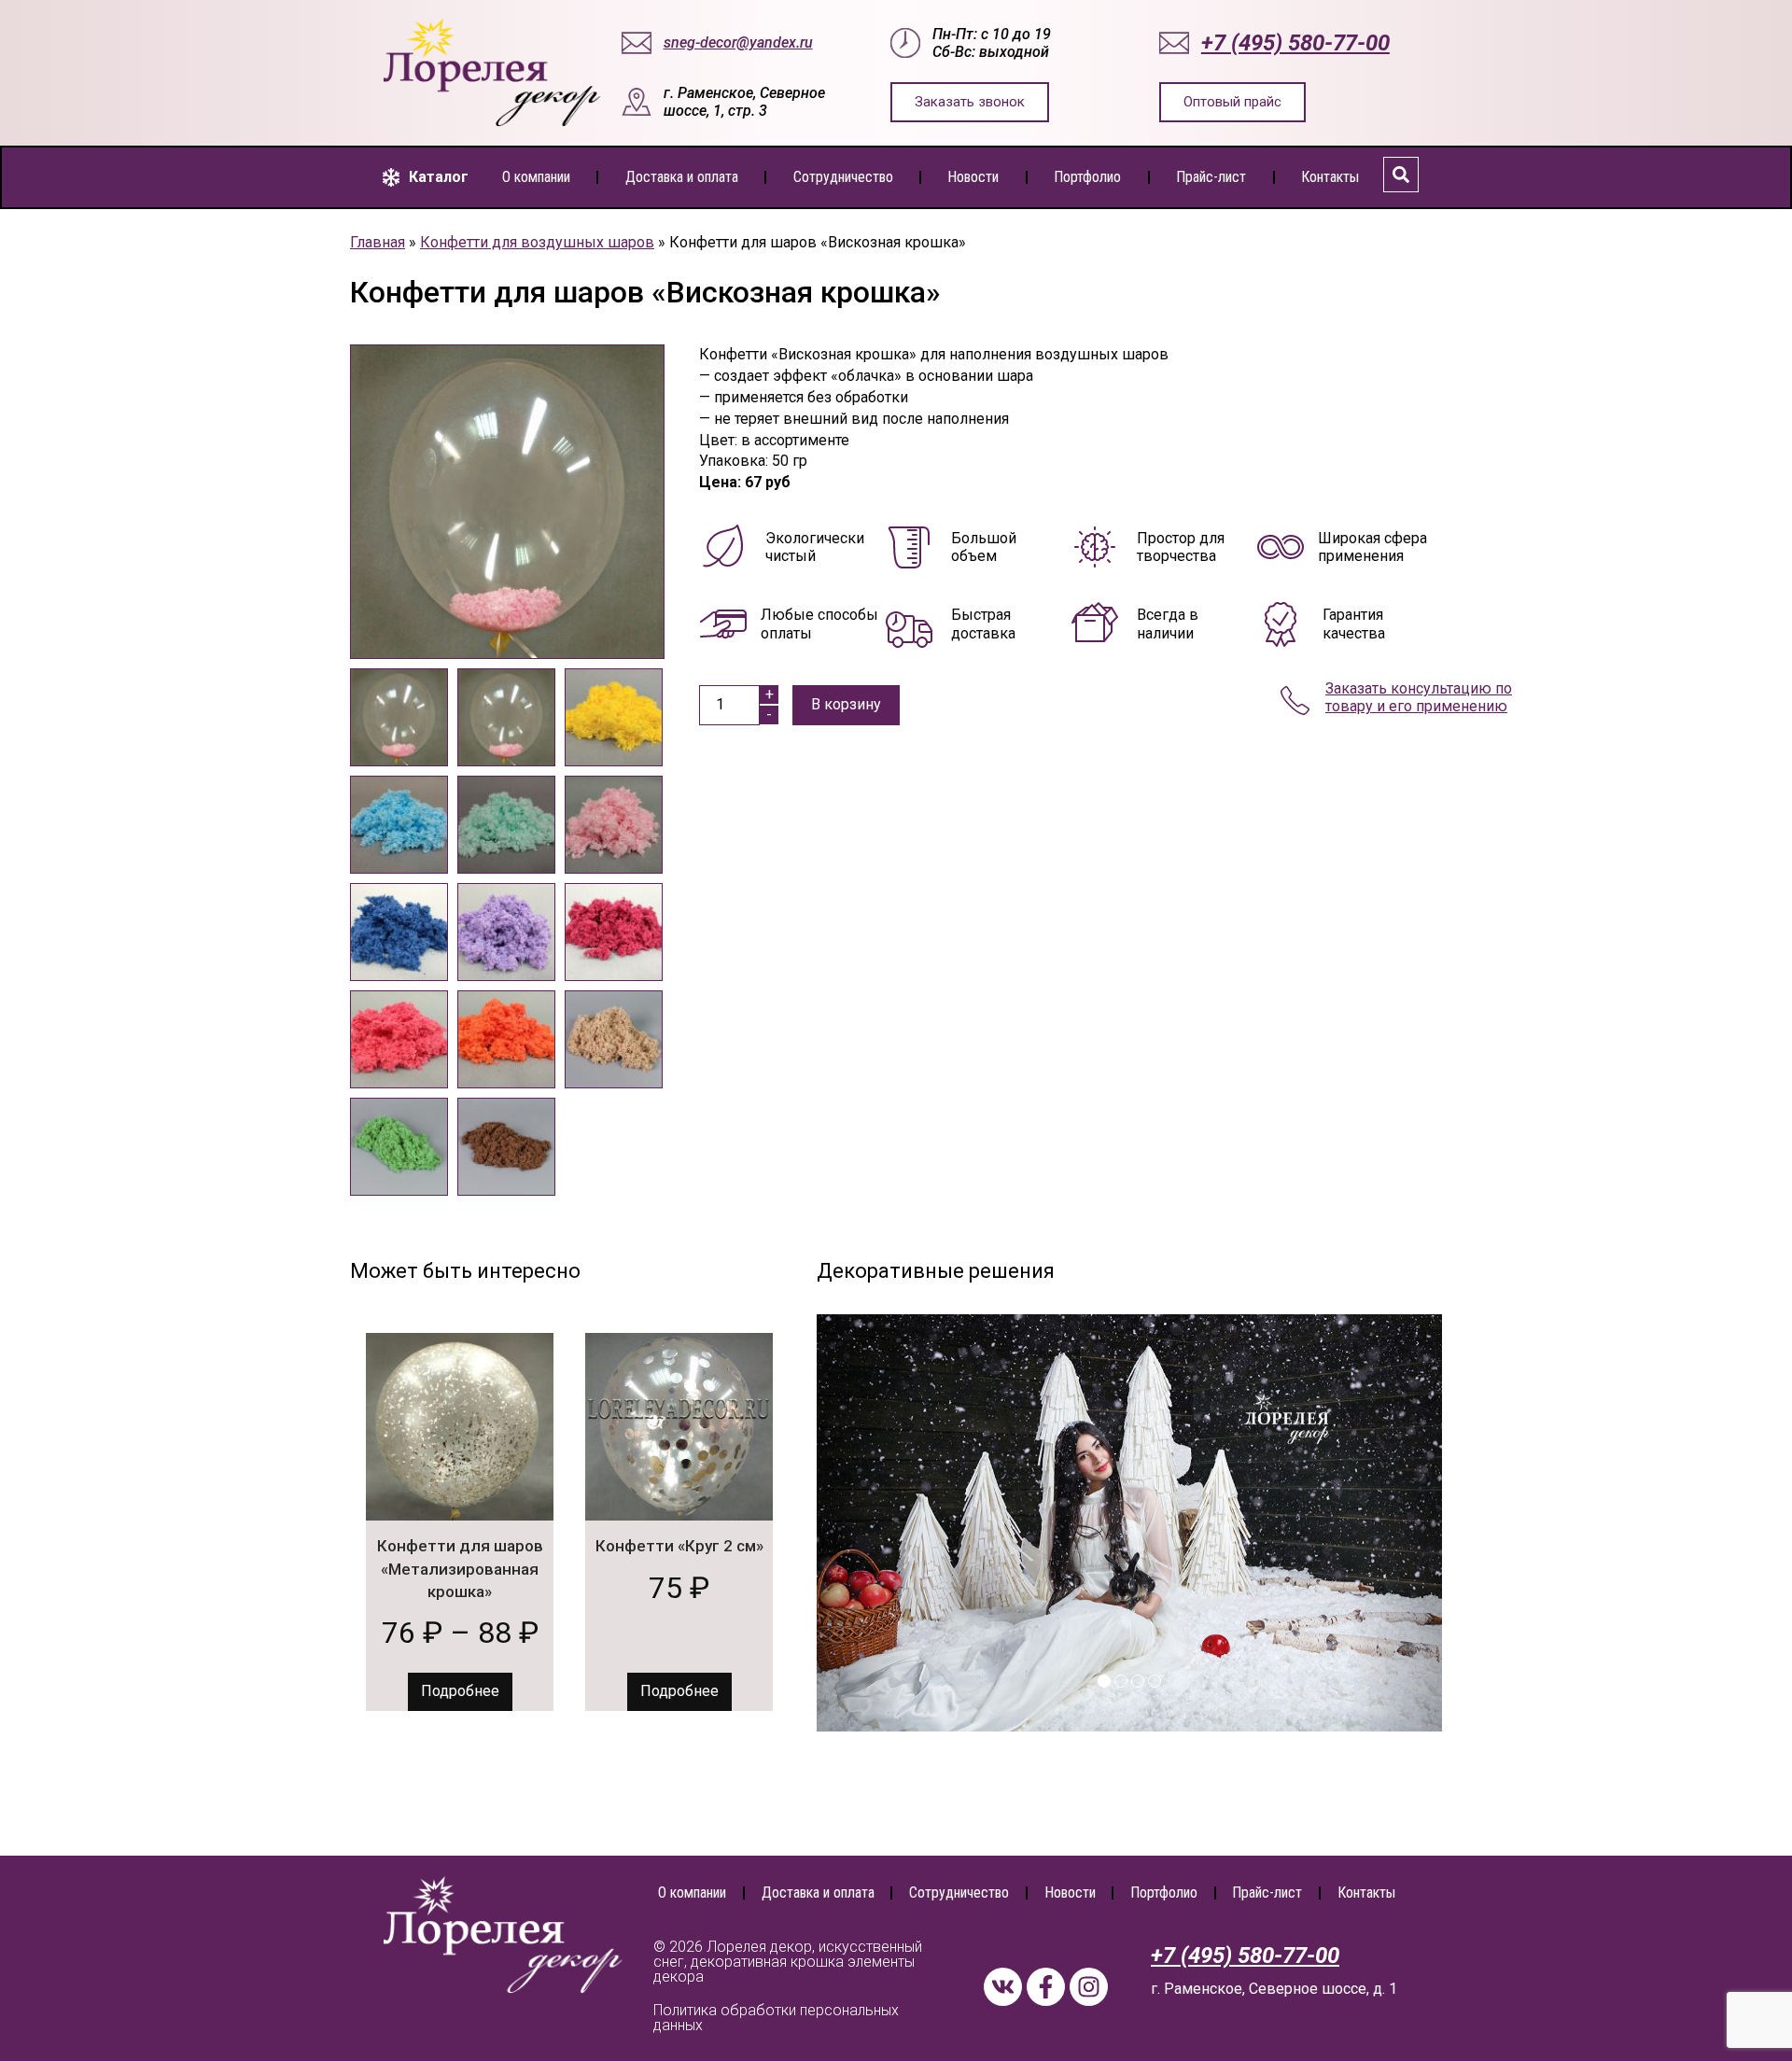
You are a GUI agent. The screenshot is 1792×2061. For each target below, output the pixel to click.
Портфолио (1087, 177)
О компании (536, 177)
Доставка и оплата (682, 177)
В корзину (846, 704)
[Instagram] (1089, 1987)
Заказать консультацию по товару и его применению (1419, 697)
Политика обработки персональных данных (776, 2018)
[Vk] (1003, 1987)
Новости (973, 177)
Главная (378, 242)
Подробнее (460, 1691)
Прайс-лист (1211, 177)
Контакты (1330, 177)
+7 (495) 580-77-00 (1245, 1956)
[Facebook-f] (1046, 1987)
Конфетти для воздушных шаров (537, 242)
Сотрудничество (843, 177)
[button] (426, 177)
